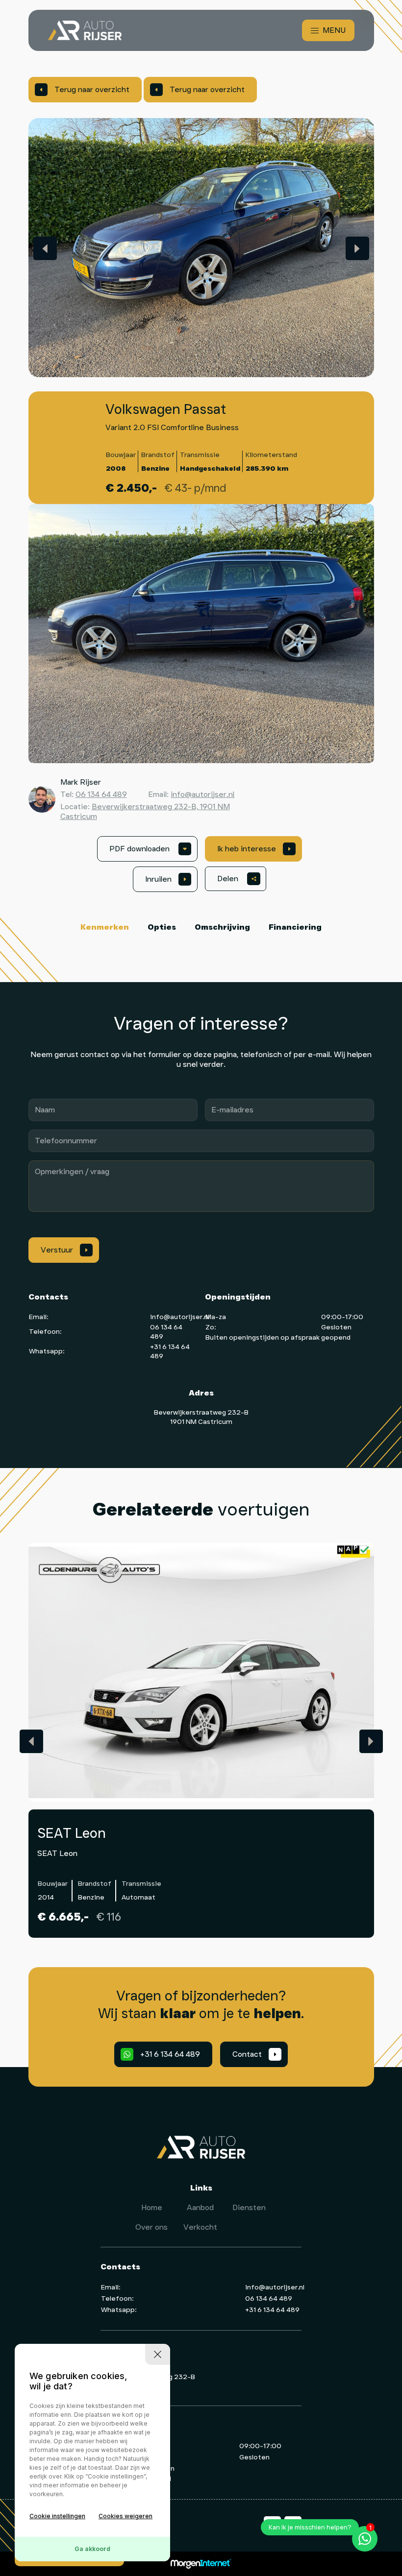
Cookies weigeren (126, 2516)
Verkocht (200, 2227)
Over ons (151, 2227)
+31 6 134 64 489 (163, 2054)
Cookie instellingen (57, 2516)
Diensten (249, 2207)
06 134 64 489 (101, 794)
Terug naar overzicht (85, 89)
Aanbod (200, 2207)
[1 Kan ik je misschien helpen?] (365, 2539)
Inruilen (165, 879)
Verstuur (64, 1250)
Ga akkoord (92, 2549)
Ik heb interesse (254, 849)
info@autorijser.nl (202, 794)
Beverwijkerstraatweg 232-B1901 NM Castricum (201, 1417)
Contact (254, 2054)
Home (152, 2207)
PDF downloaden (148, 849)
